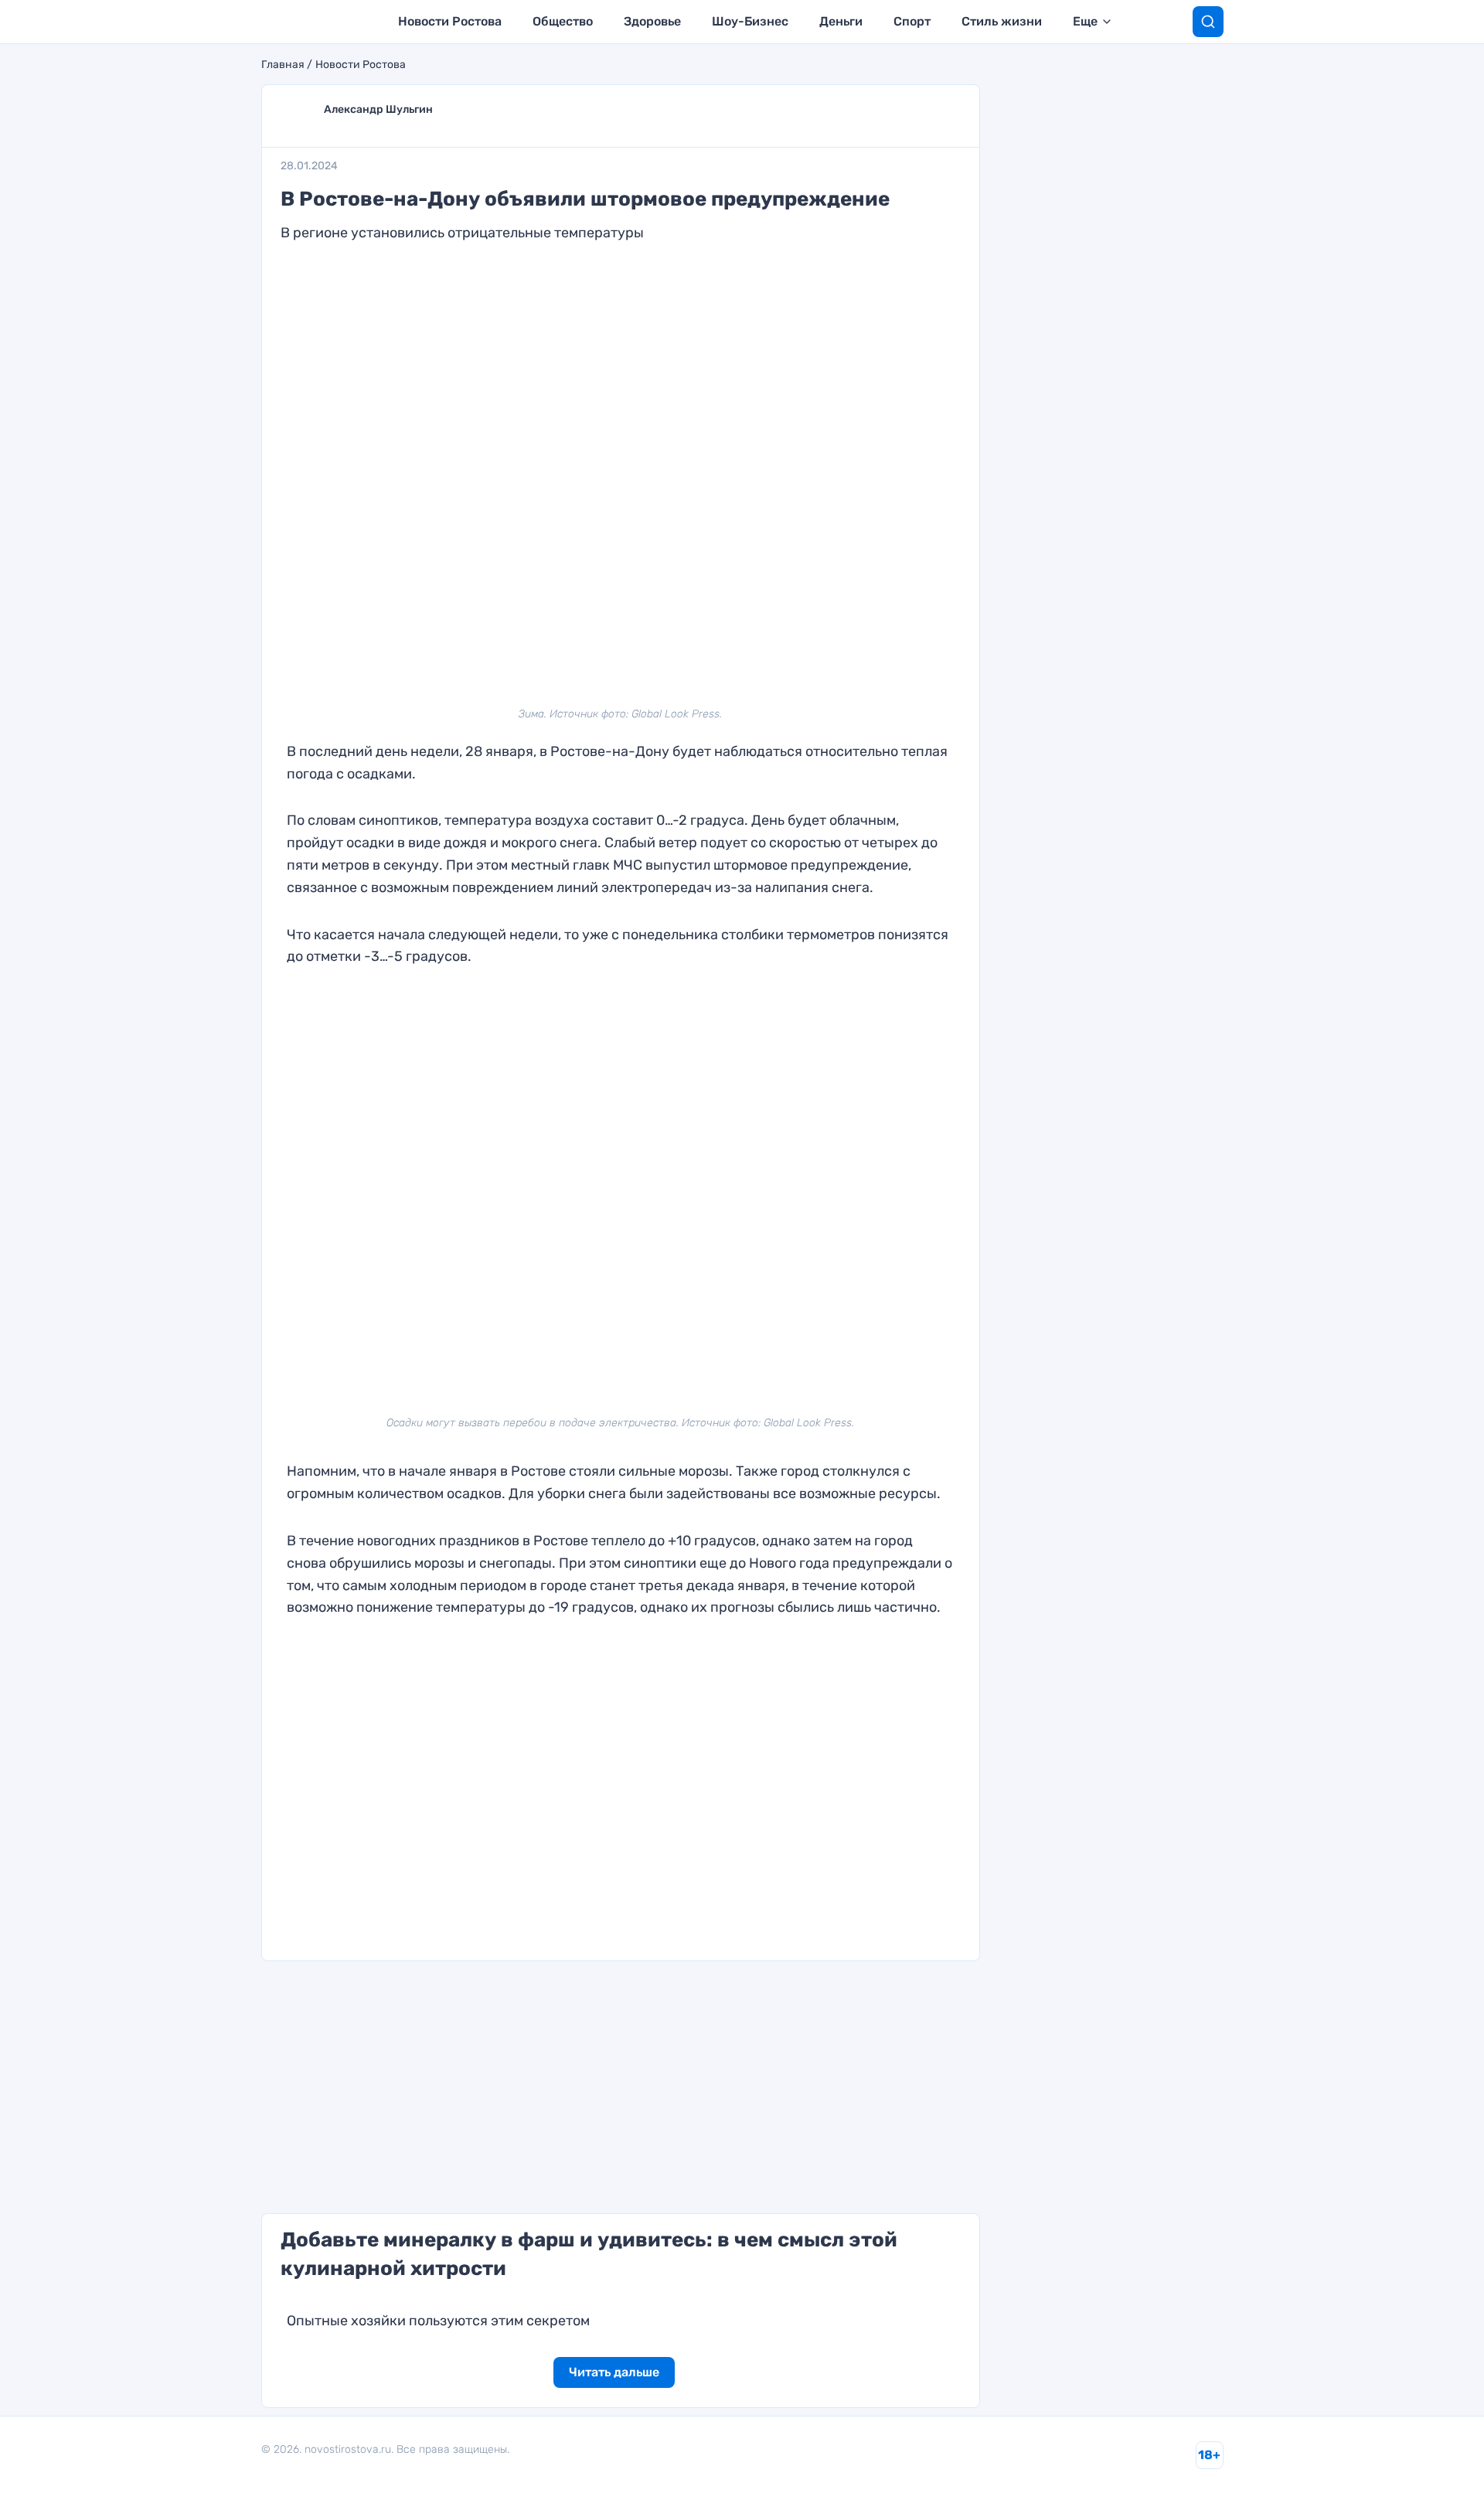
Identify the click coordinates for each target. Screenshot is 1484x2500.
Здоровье (652, 21)
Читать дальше (614, 2372)
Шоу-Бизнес (750, 21)
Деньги (841, 21)
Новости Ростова (450, 21)
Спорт (912, 21)
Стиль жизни (1002, 21)
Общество (563, 21)
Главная (283, 65)
